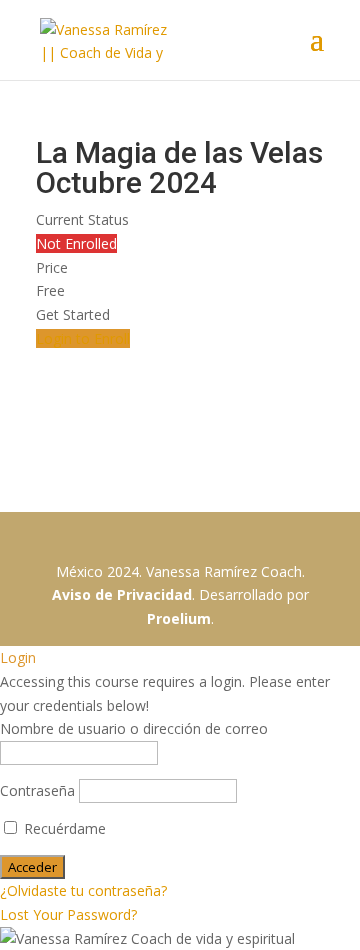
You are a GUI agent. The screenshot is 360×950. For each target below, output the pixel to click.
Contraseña (37, 790)
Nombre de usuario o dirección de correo (134, 728)
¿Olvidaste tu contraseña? (83, 890)
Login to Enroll (83, 338)
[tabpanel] (180, 431)
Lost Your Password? (68, 914)
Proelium (179, 618)
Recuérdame (63, 828)
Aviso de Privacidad (122, 594)
